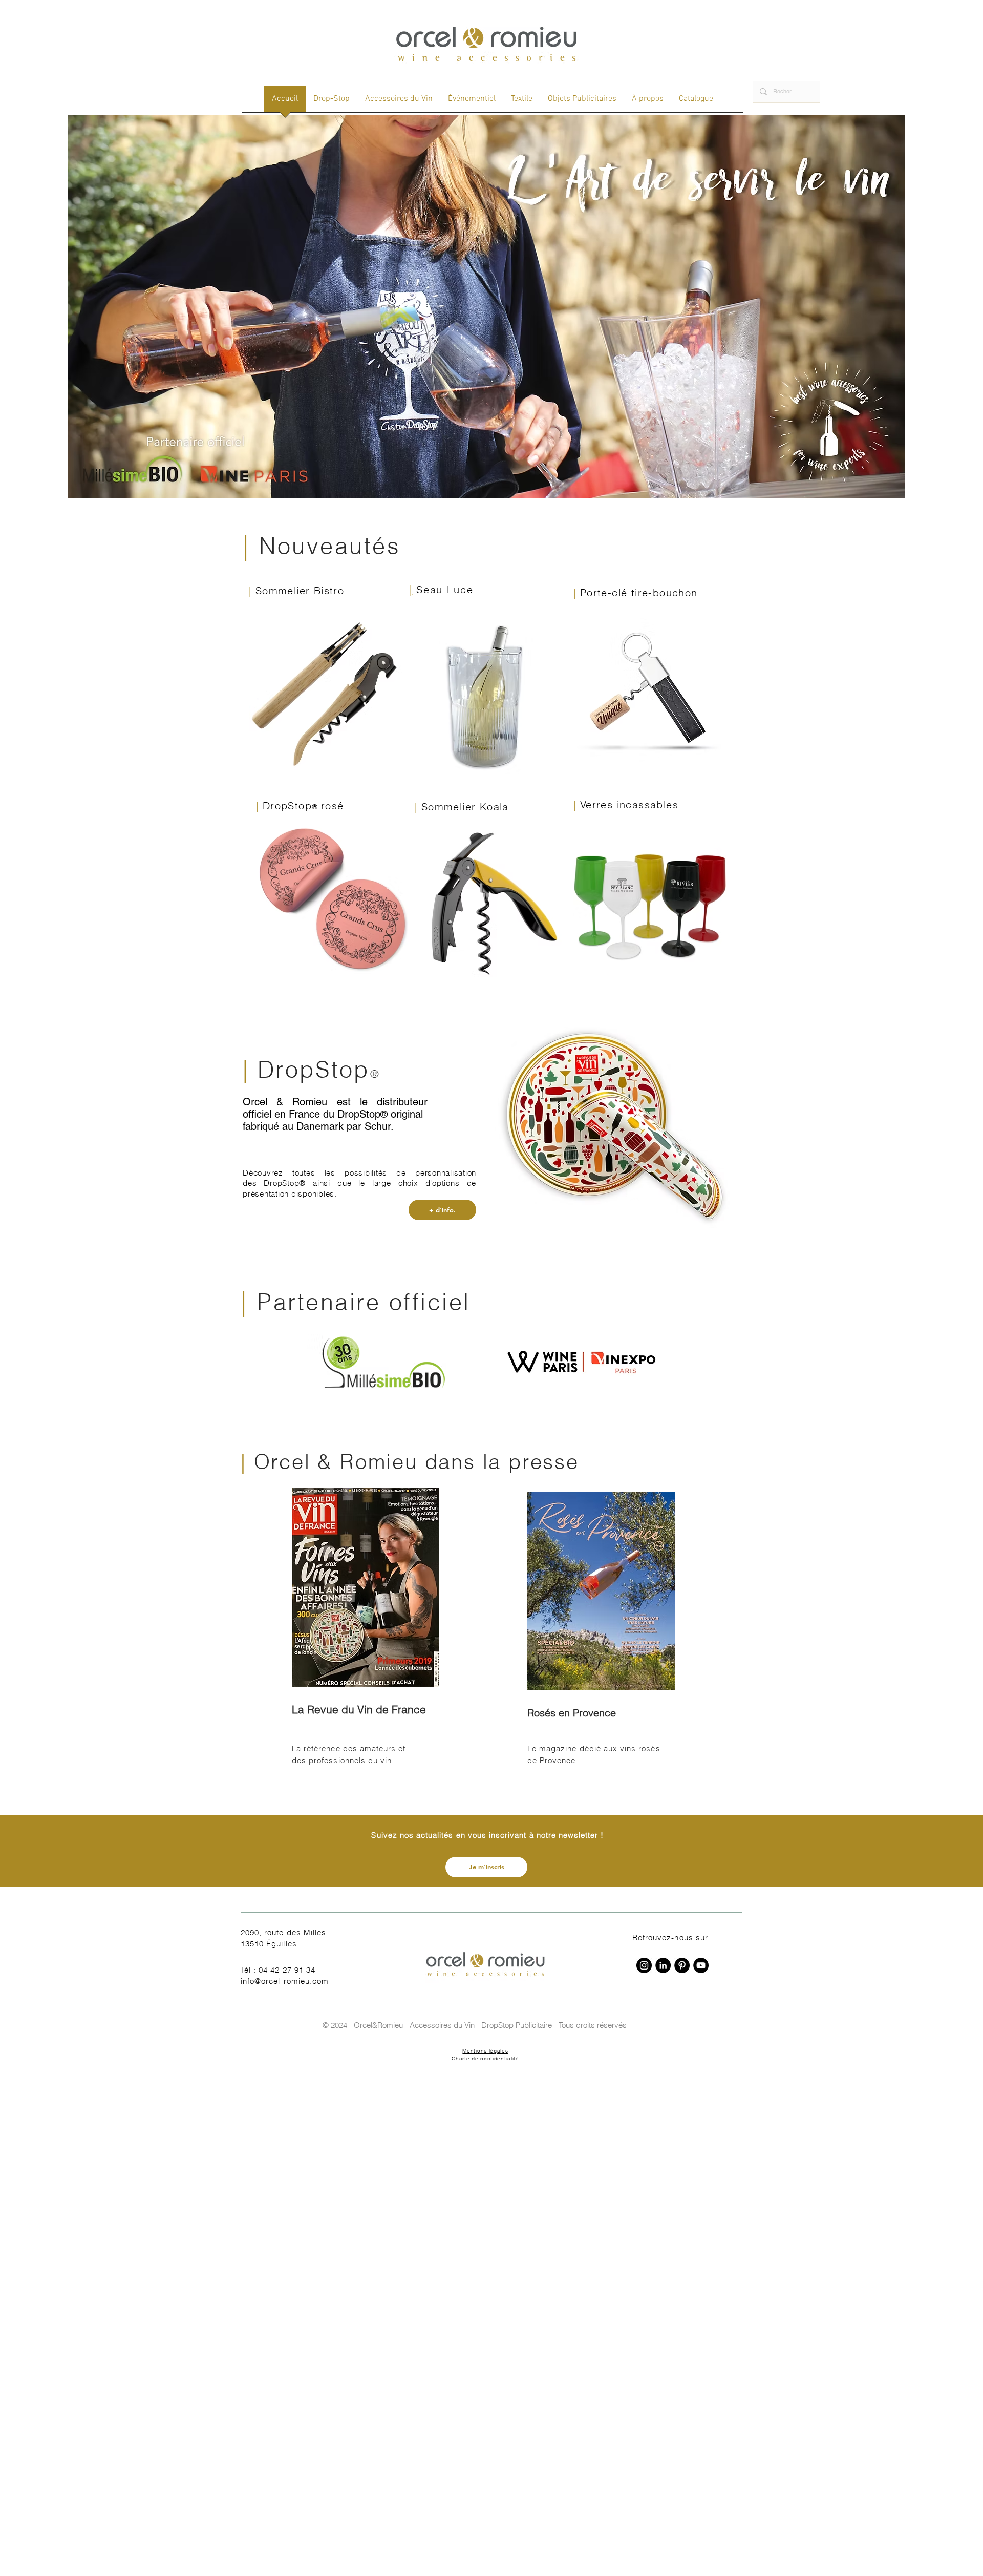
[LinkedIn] (663, 1965)
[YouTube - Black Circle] (701, 1965)
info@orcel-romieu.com (285, 1981)
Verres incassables (629, 804)
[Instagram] (644, 1965)
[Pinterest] (682, 1965)
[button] (486, 1867)
